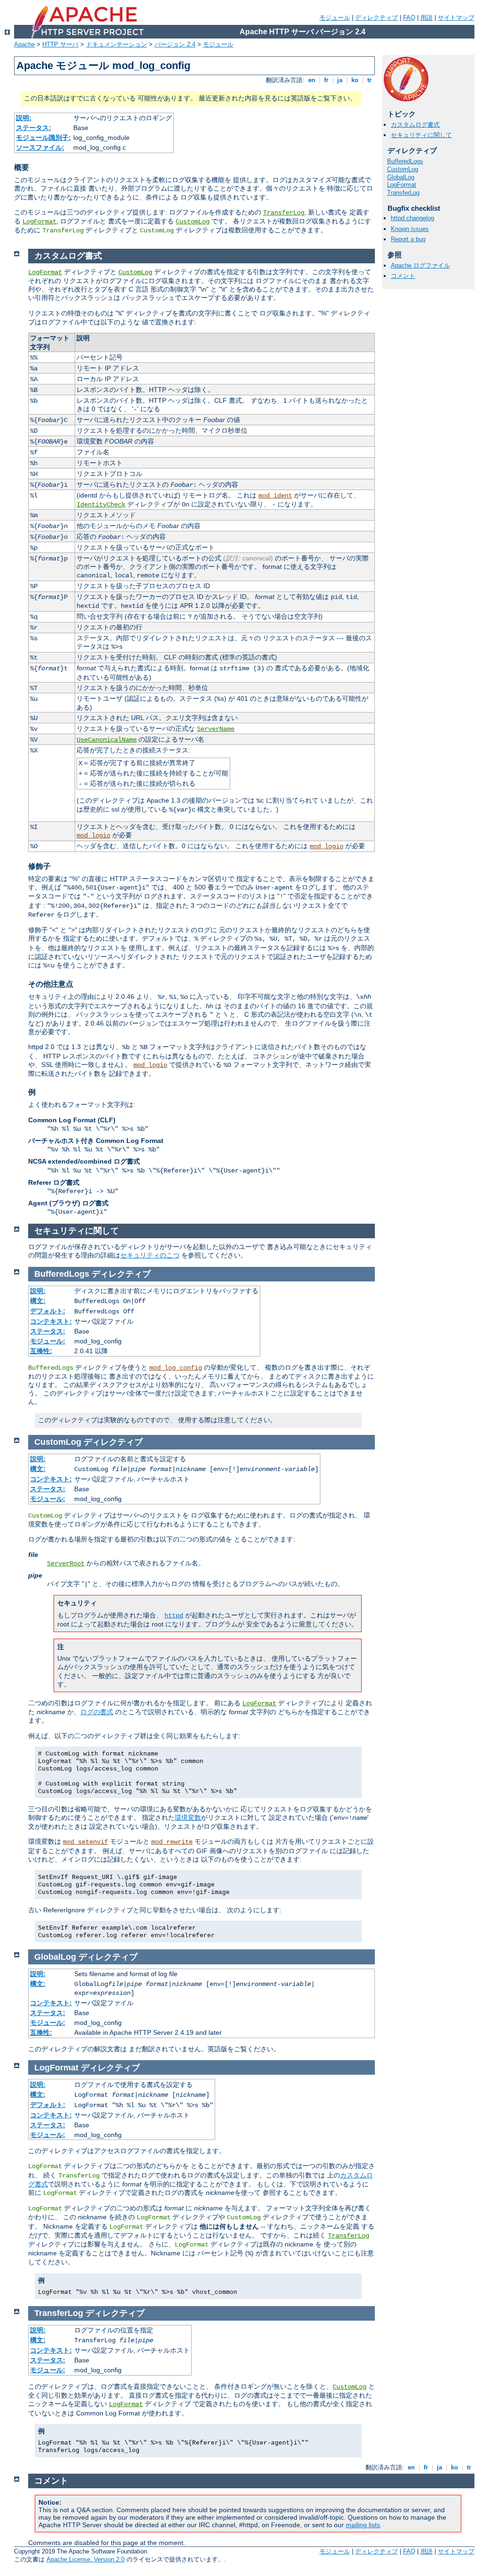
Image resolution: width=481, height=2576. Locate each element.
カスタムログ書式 (415, 125)
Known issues (410, 229)
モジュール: (48, 1341)
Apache (24, 44)
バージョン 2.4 (175, 44)
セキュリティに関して (421, 135)
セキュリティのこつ (150, 1255)
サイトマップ (456, 18)
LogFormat (39, 222)
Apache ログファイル (420, 265)
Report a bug (408, 239)
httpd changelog (412, 218)
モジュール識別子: (43, 138)
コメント (403, 276)
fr (326, 80)
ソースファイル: (40, 147)
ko (355, 80)
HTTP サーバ (60, 44)
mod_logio (93, 836)
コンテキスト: (51, 1321)
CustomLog (193, 222)
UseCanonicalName (107, 740)
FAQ (409, 18)
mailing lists (363, 2525)
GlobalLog (401, 177)
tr (369, 80)
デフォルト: (48, 1311)
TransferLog (284, 213)
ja (340, 80)
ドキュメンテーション (116, 44)
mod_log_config (176, 1368)
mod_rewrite (172, 1842)
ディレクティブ (376, 18)
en (312, 80)
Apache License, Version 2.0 (85, 2559)
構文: (38, 1301)
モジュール (335, 18)
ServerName (216, 729)
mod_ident (275, 496)
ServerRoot (66, 1564)
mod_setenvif (85, 1842)
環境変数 (188, 1817)
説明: (24, 118)
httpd (174, 1616)
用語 (427, 18)
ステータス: (34, 128)
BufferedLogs (405, 161)
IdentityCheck (101, 505)
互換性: (41, 1351)
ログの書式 (97, 1712)
